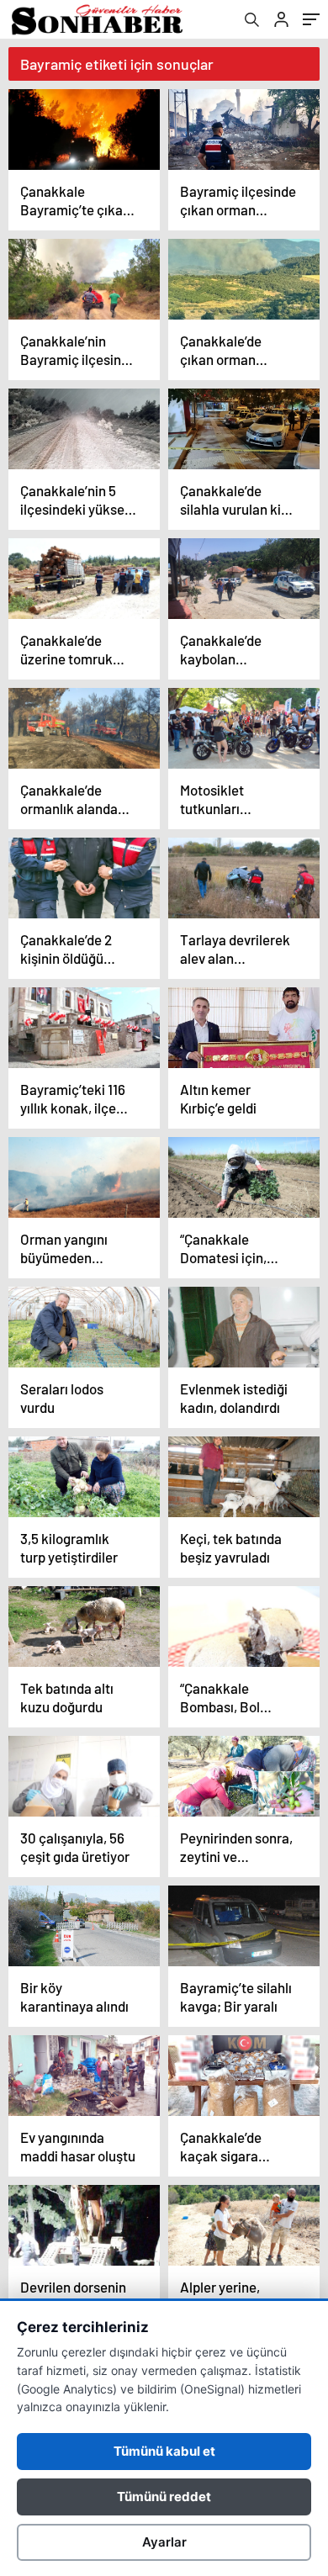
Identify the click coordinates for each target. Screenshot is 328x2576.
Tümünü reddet (164, 2497)
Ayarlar (164, 2542)
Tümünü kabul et (164, 2451)
